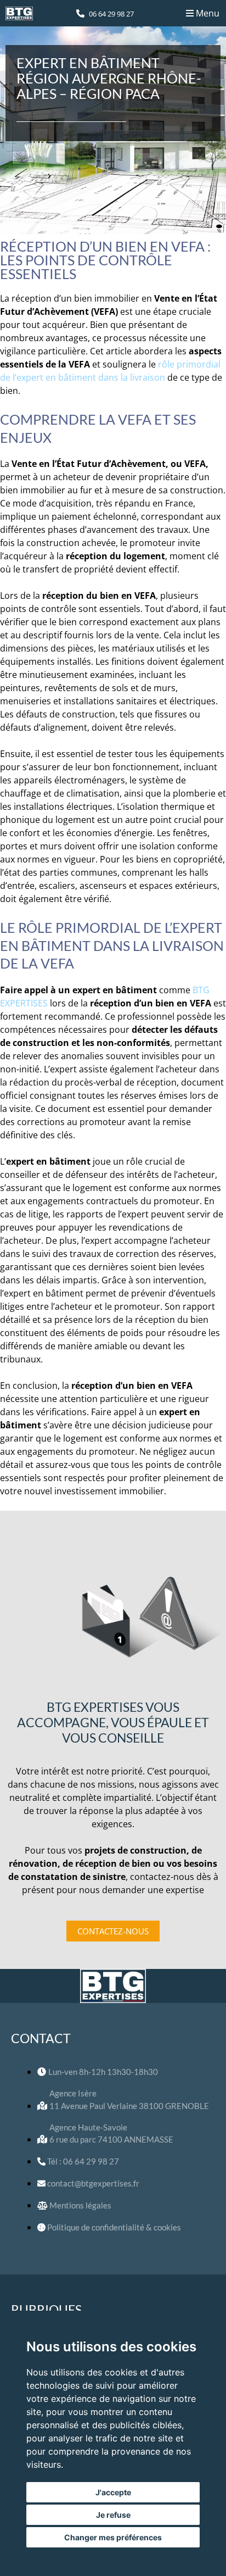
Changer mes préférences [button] (113, 2537)
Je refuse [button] (113, 2515)
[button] (202, 13)
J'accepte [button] (113, 2492)
